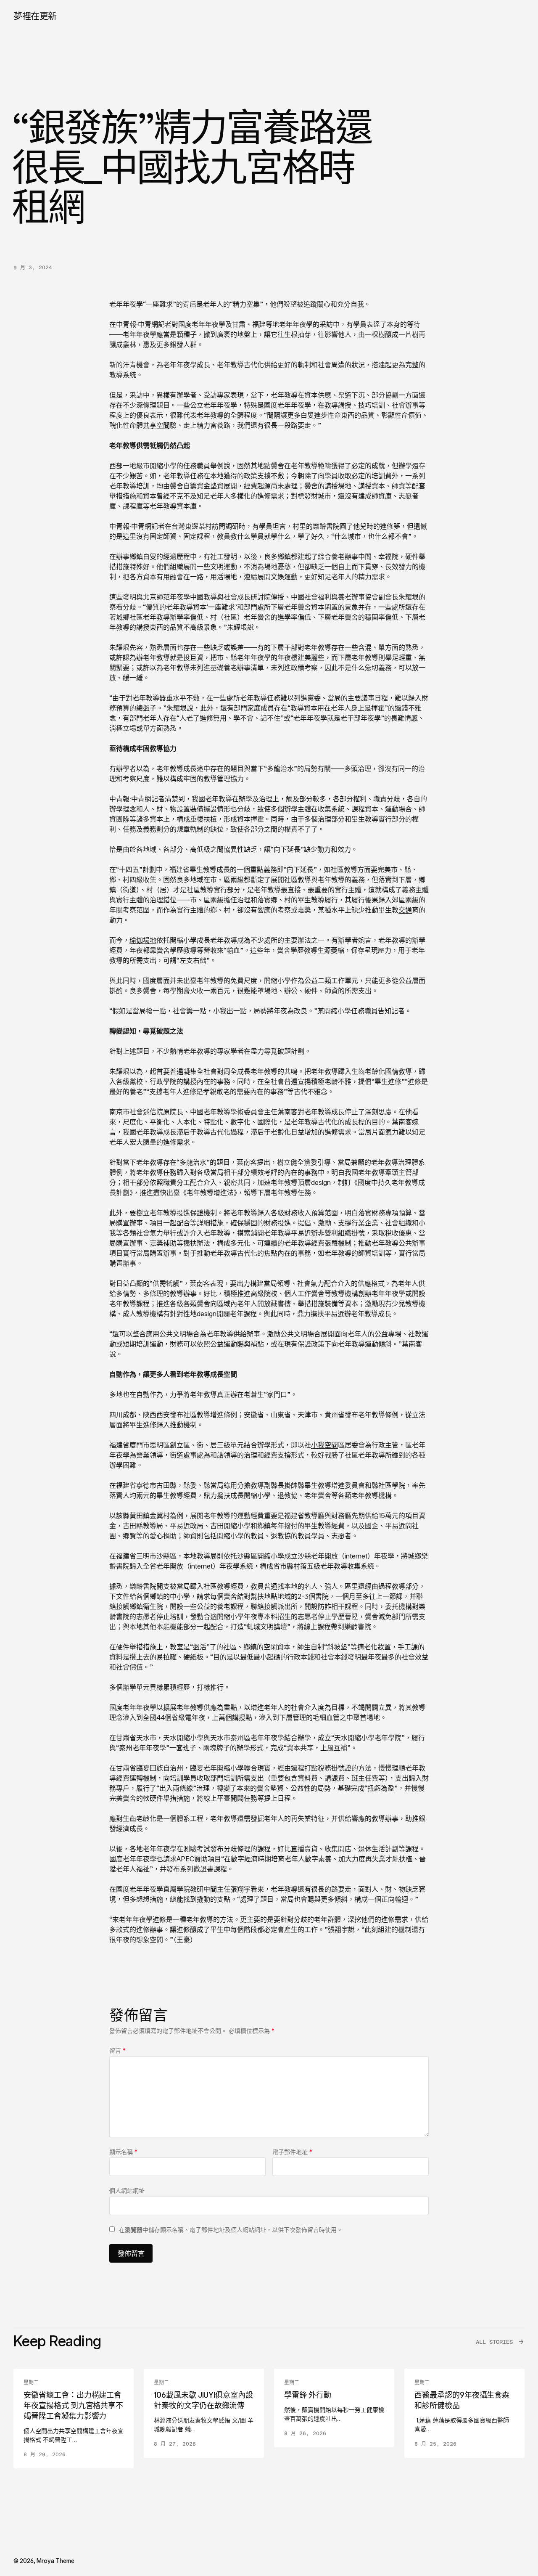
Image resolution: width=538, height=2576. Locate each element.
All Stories (494, 2342)
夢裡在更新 (35, 16)
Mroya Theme (55, 2561)
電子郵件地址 (292, 2152)
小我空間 (324, 1445)
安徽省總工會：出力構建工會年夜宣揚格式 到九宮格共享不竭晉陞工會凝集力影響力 (73, 2405)
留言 (117, 2050)
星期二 (31, 2383)
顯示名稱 (123, 2152)
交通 (405, 910)
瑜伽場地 (143, 940)
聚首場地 (367, 1717)
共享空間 (156, 425)
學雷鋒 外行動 (308, 2395)
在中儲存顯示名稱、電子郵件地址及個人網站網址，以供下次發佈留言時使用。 (231, 2230)
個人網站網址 (127, 2190)
